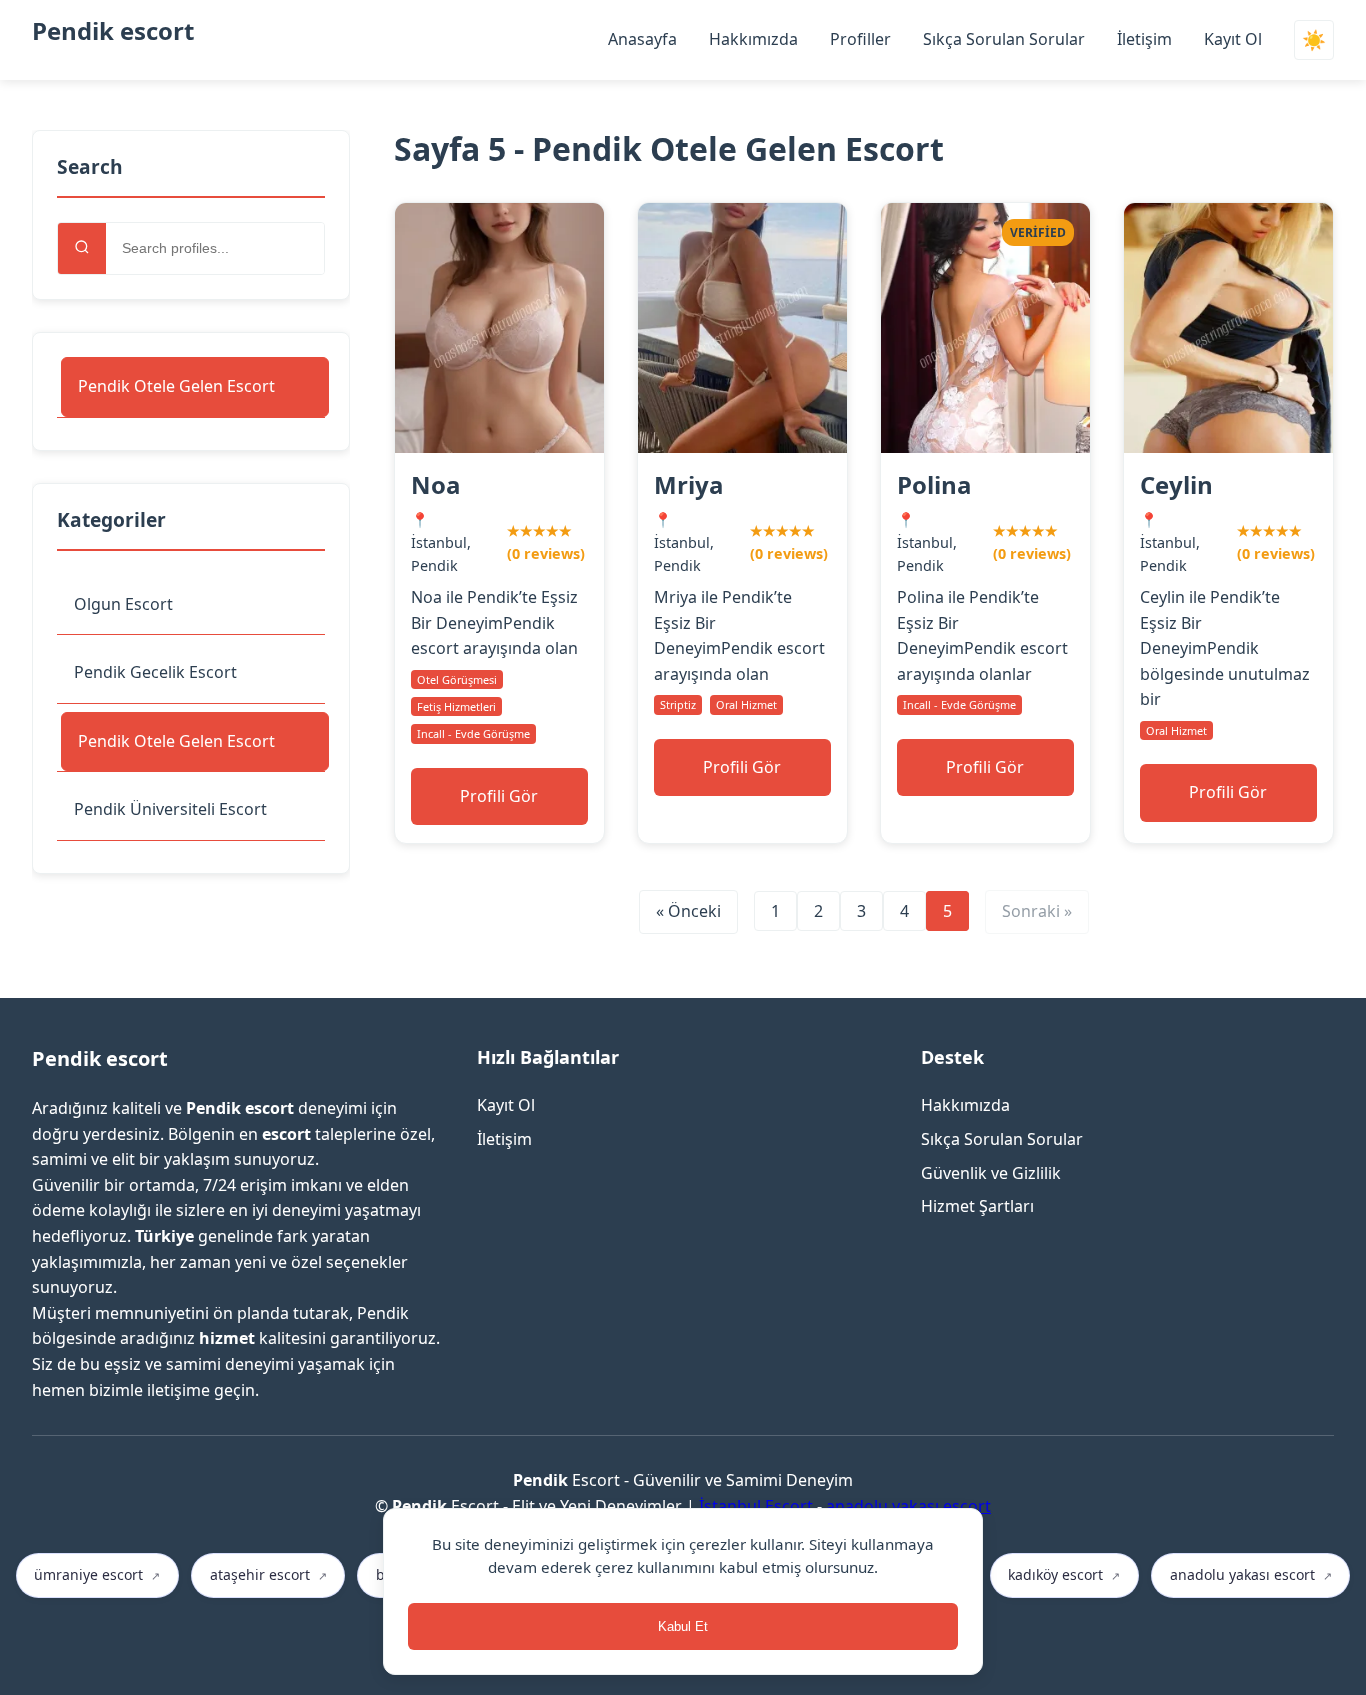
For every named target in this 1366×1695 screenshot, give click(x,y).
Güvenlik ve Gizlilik (991, 1173)
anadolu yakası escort (908, 1506)
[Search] (82, 248)
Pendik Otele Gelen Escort (176, 386)
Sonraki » (1037, 911)
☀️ (1314, 40)
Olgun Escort (123, 604)
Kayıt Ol (1233, 39)
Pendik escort (113, 30)
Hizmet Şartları (977, 1206)
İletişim (1144, 39)
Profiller (860, 39)
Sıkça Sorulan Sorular (1004, 39)
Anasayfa (642, 39)
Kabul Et (683, 1626)
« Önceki (688, 911)
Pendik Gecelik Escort (155, 672)
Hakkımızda (753, 39)
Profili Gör (499, 796)
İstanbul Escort (756, 1506)
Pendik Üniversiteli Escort (170, 809)
